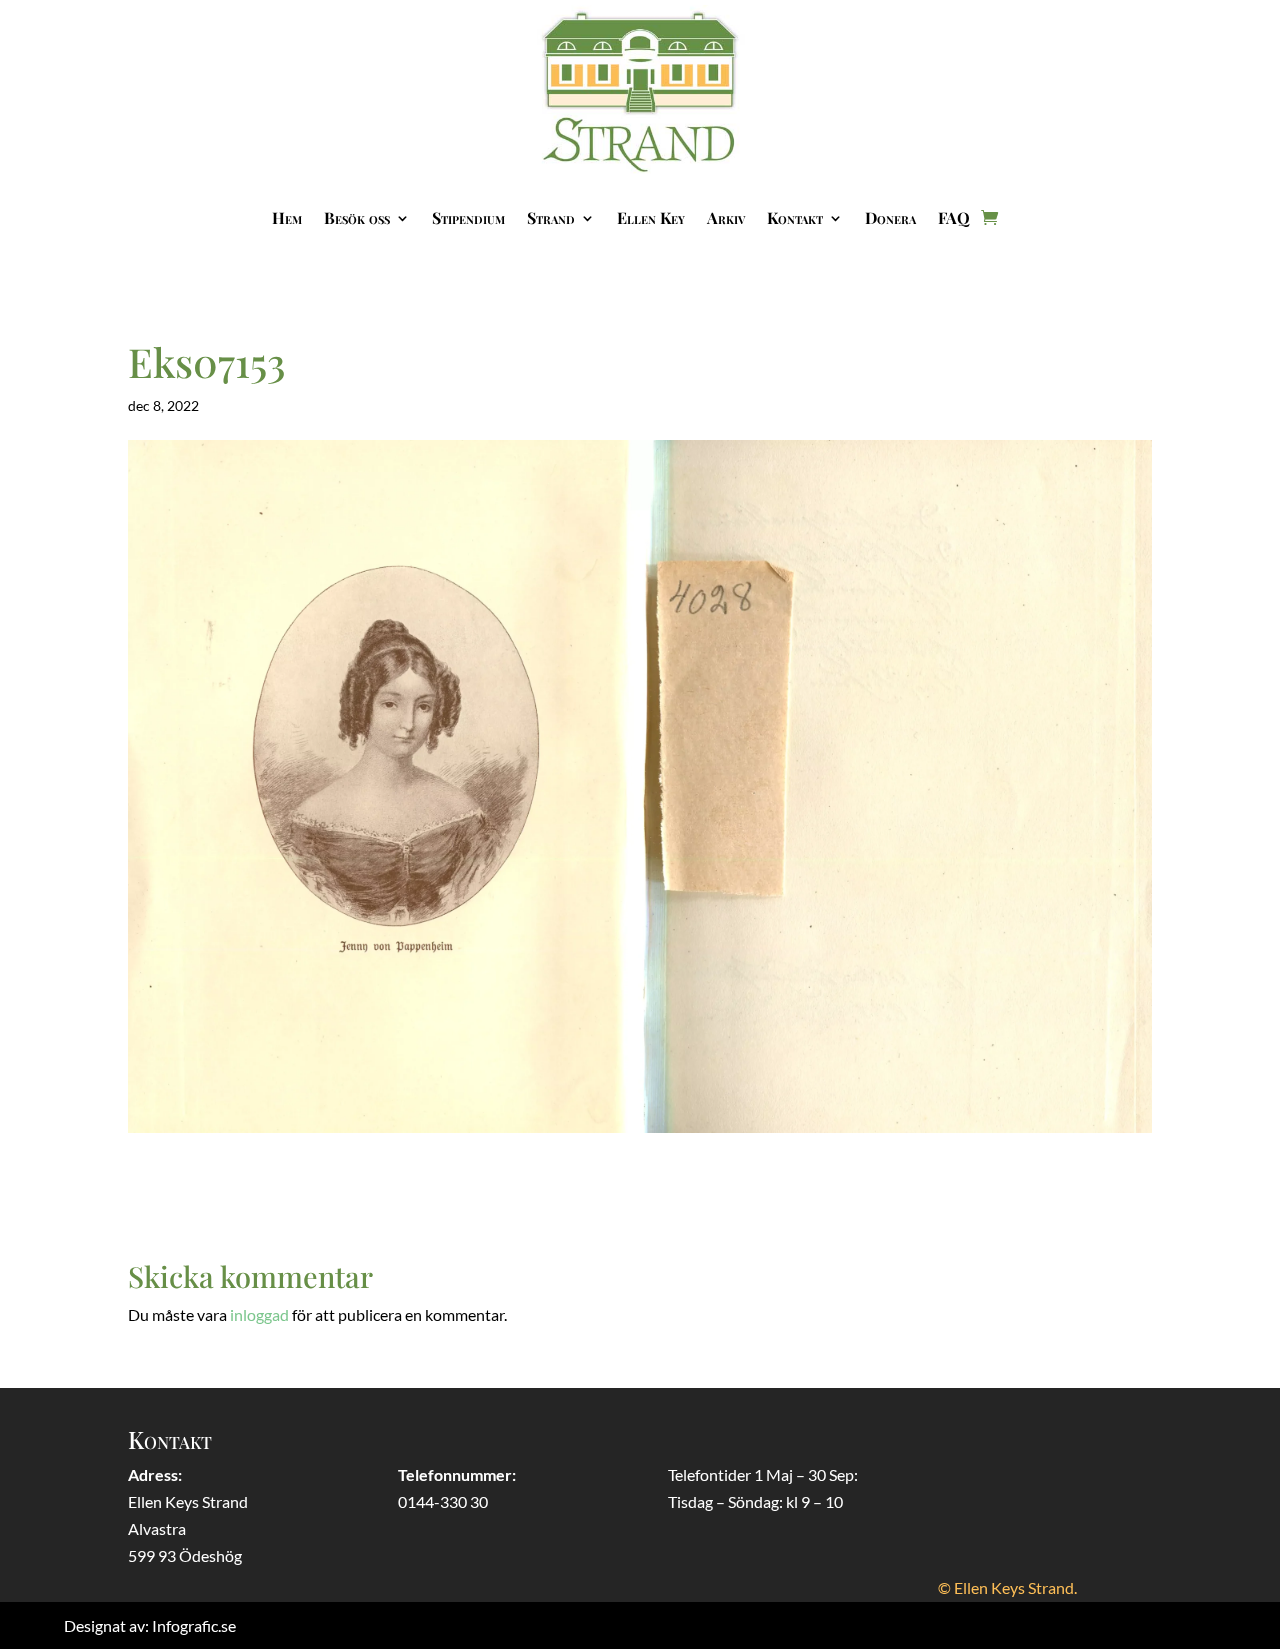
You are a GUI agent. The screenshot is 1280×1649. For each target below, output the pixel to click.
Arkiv (726, 217)
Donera (890, 217)
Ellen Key (651, 217)
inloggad (259, 1314)
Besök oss (357, 217)
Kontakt (795, 217)
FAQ (954, 217)
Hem (287, 217)
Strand (551, 217)
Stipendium (468, 217)
